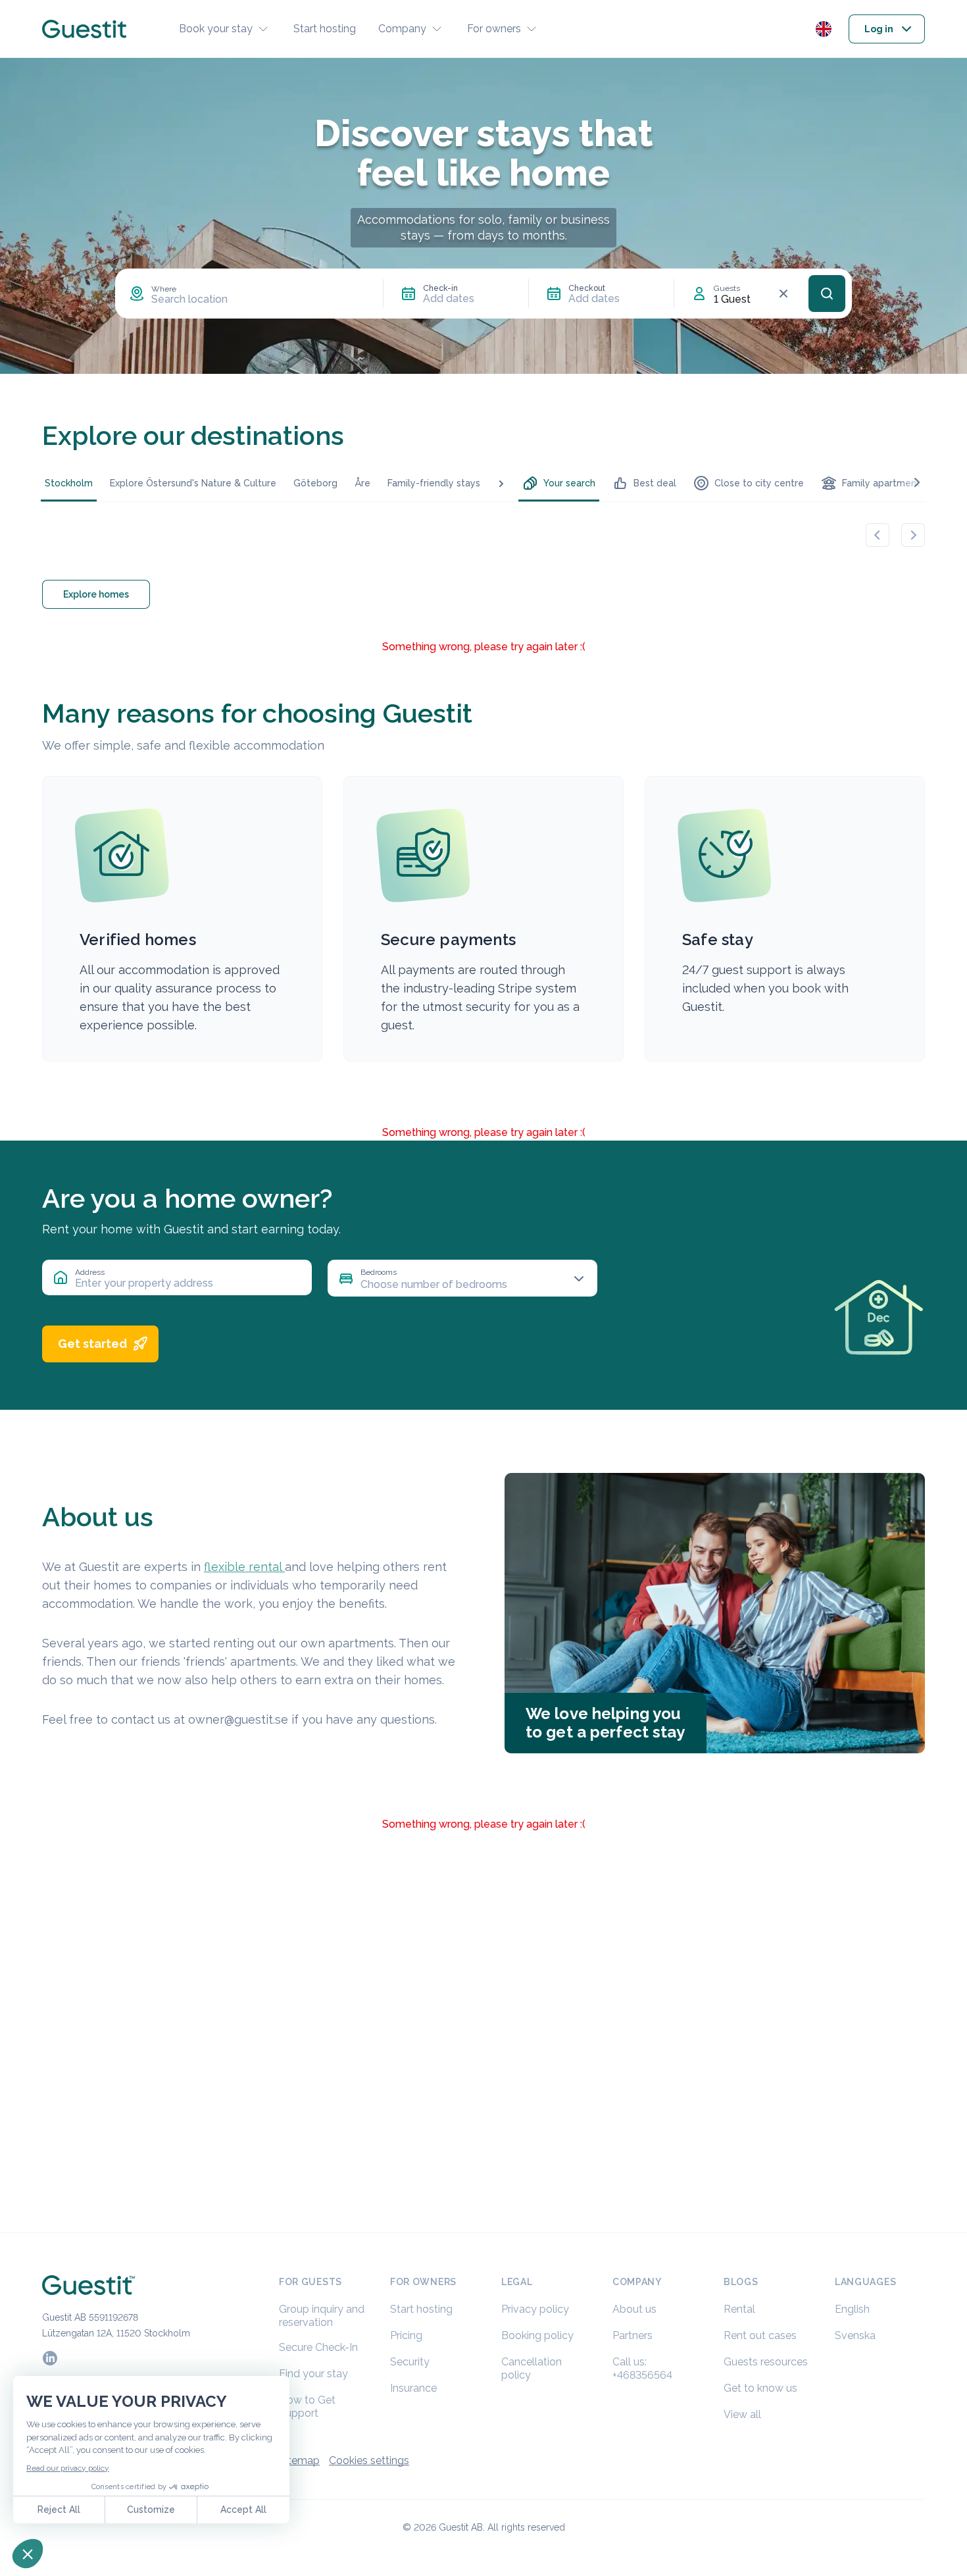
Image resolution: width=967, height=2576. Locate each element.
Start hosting (325, 29)
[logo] (84, 29)
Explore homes (96, 594)
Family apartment (881, 483)
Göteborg (315, 483)
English (852, 2309)
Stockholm (69, 483)
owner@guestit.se (238, 1719)
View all (742, 2414)
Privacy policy (535, 2309)
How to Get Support (307, 2407)
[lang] (824, 29)
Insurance (413, 2388)
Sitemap (299, 2460)
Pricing (406, 2335)
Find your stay (313, 2374)
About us (634, 2309)
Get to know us (760, 2388)
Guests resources (766, 2362)
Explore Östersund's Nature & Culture (193, 483)
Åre (362, 483)
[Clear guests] (783, 294)
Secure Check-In (318, 2347)
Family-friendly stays (434, 483)
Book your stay (216, 29)
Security (410, 2362)
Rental (739, 2309)
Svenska (855, 2335)
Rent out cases (760, 2335)
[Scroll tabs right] (917, 482)
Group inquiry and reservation (322, 2316)
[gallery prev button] (878, 535)
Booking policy (537, 2335)
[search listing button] (827, 294)
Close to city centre (759, 483)
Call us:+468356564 (642, 2368)
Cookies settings (369, 2460)
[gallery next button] (913, 535)
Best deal (655, 483)
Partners (632, 2335)
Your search (569, 483)
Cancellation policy (532, 2368)
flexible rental (244, 1567)
